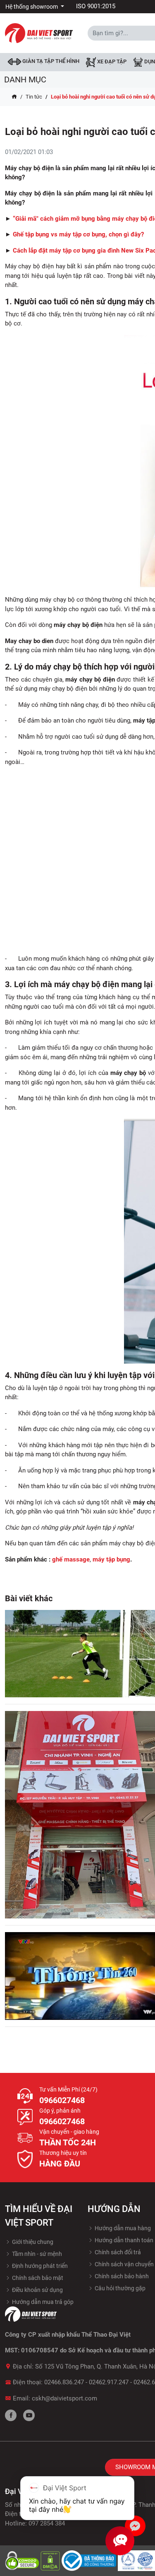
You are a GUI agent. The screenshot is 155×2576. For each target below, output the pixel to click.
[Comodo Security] (23, 2560)
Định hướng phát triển (39, 2266)
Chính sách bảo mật (37, 2278)
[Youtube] (29, 2415)
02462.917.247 (109, 2382)
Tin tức (34, 97)
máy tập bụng (111, 1559)
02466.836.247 (64, 2382)
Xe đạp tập (111, 62)
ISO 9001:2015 (96, 6)
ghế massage (71, 1559)
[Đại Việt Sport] (39, 33)
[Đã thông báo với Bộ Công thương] (90, 2560)
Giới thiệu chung (32, 2242)
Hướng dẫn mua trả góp (42, 2302)
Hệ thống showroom (32, 7)
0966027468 (62, 2100)
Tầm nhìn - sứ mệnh (36, 2254)
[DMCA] (51, 2560)
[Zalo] (135, 2526)
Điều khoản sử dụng (37, 2290)
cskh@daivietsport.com (64, 2398)
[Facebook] (11, 2415)
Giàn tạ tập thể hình (50, 61)
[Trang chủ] (14, 97)
